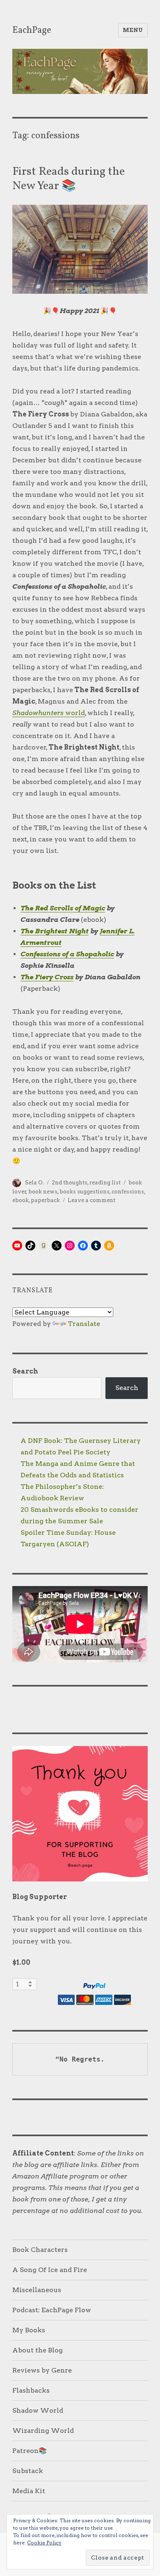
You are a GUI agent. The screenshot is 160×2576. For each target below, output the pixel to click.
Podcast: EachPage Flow (52, 2310)
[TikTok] (30, 1246)
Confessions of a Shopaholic (67, 954)
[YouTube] (17, 1246)
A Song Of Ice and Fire (50, 2270)
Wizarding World (43, 2431)
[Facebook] (83, 1246)
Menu (133, 30)
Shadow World (38, 2410)
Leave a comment (91, 1200)
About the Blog (38, 2350)
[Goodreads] (43, 1246)
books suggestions (85, 1192)
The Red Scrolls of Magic (63, 908)
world (49, 713)
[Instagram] (70, 1246)
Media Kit (29, 2491)
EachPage (32, 30)
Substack (28, 2471)
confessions (128, 1192)
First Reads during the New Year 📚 (69, 179)
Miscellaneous (37, 2290)
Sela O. (34, 1183)
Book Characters (40, 2250)
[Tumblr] (96, 1246)
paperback (45, 1200)
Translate (84, 1324)
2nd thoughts (70, 1183)
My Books (29, 2330)
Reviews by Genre (42, 2370)
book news (43, 1192)
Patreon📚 (30, 2451)
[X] (57, 1246)
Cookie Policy (44, 2543)
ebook (21, 1200)
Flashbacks (31, 2390)
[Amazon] (109, 1246)
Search (25, 1371)
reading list (105, 1183)
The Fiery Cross (47, 977)
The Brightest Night (55, 931)
